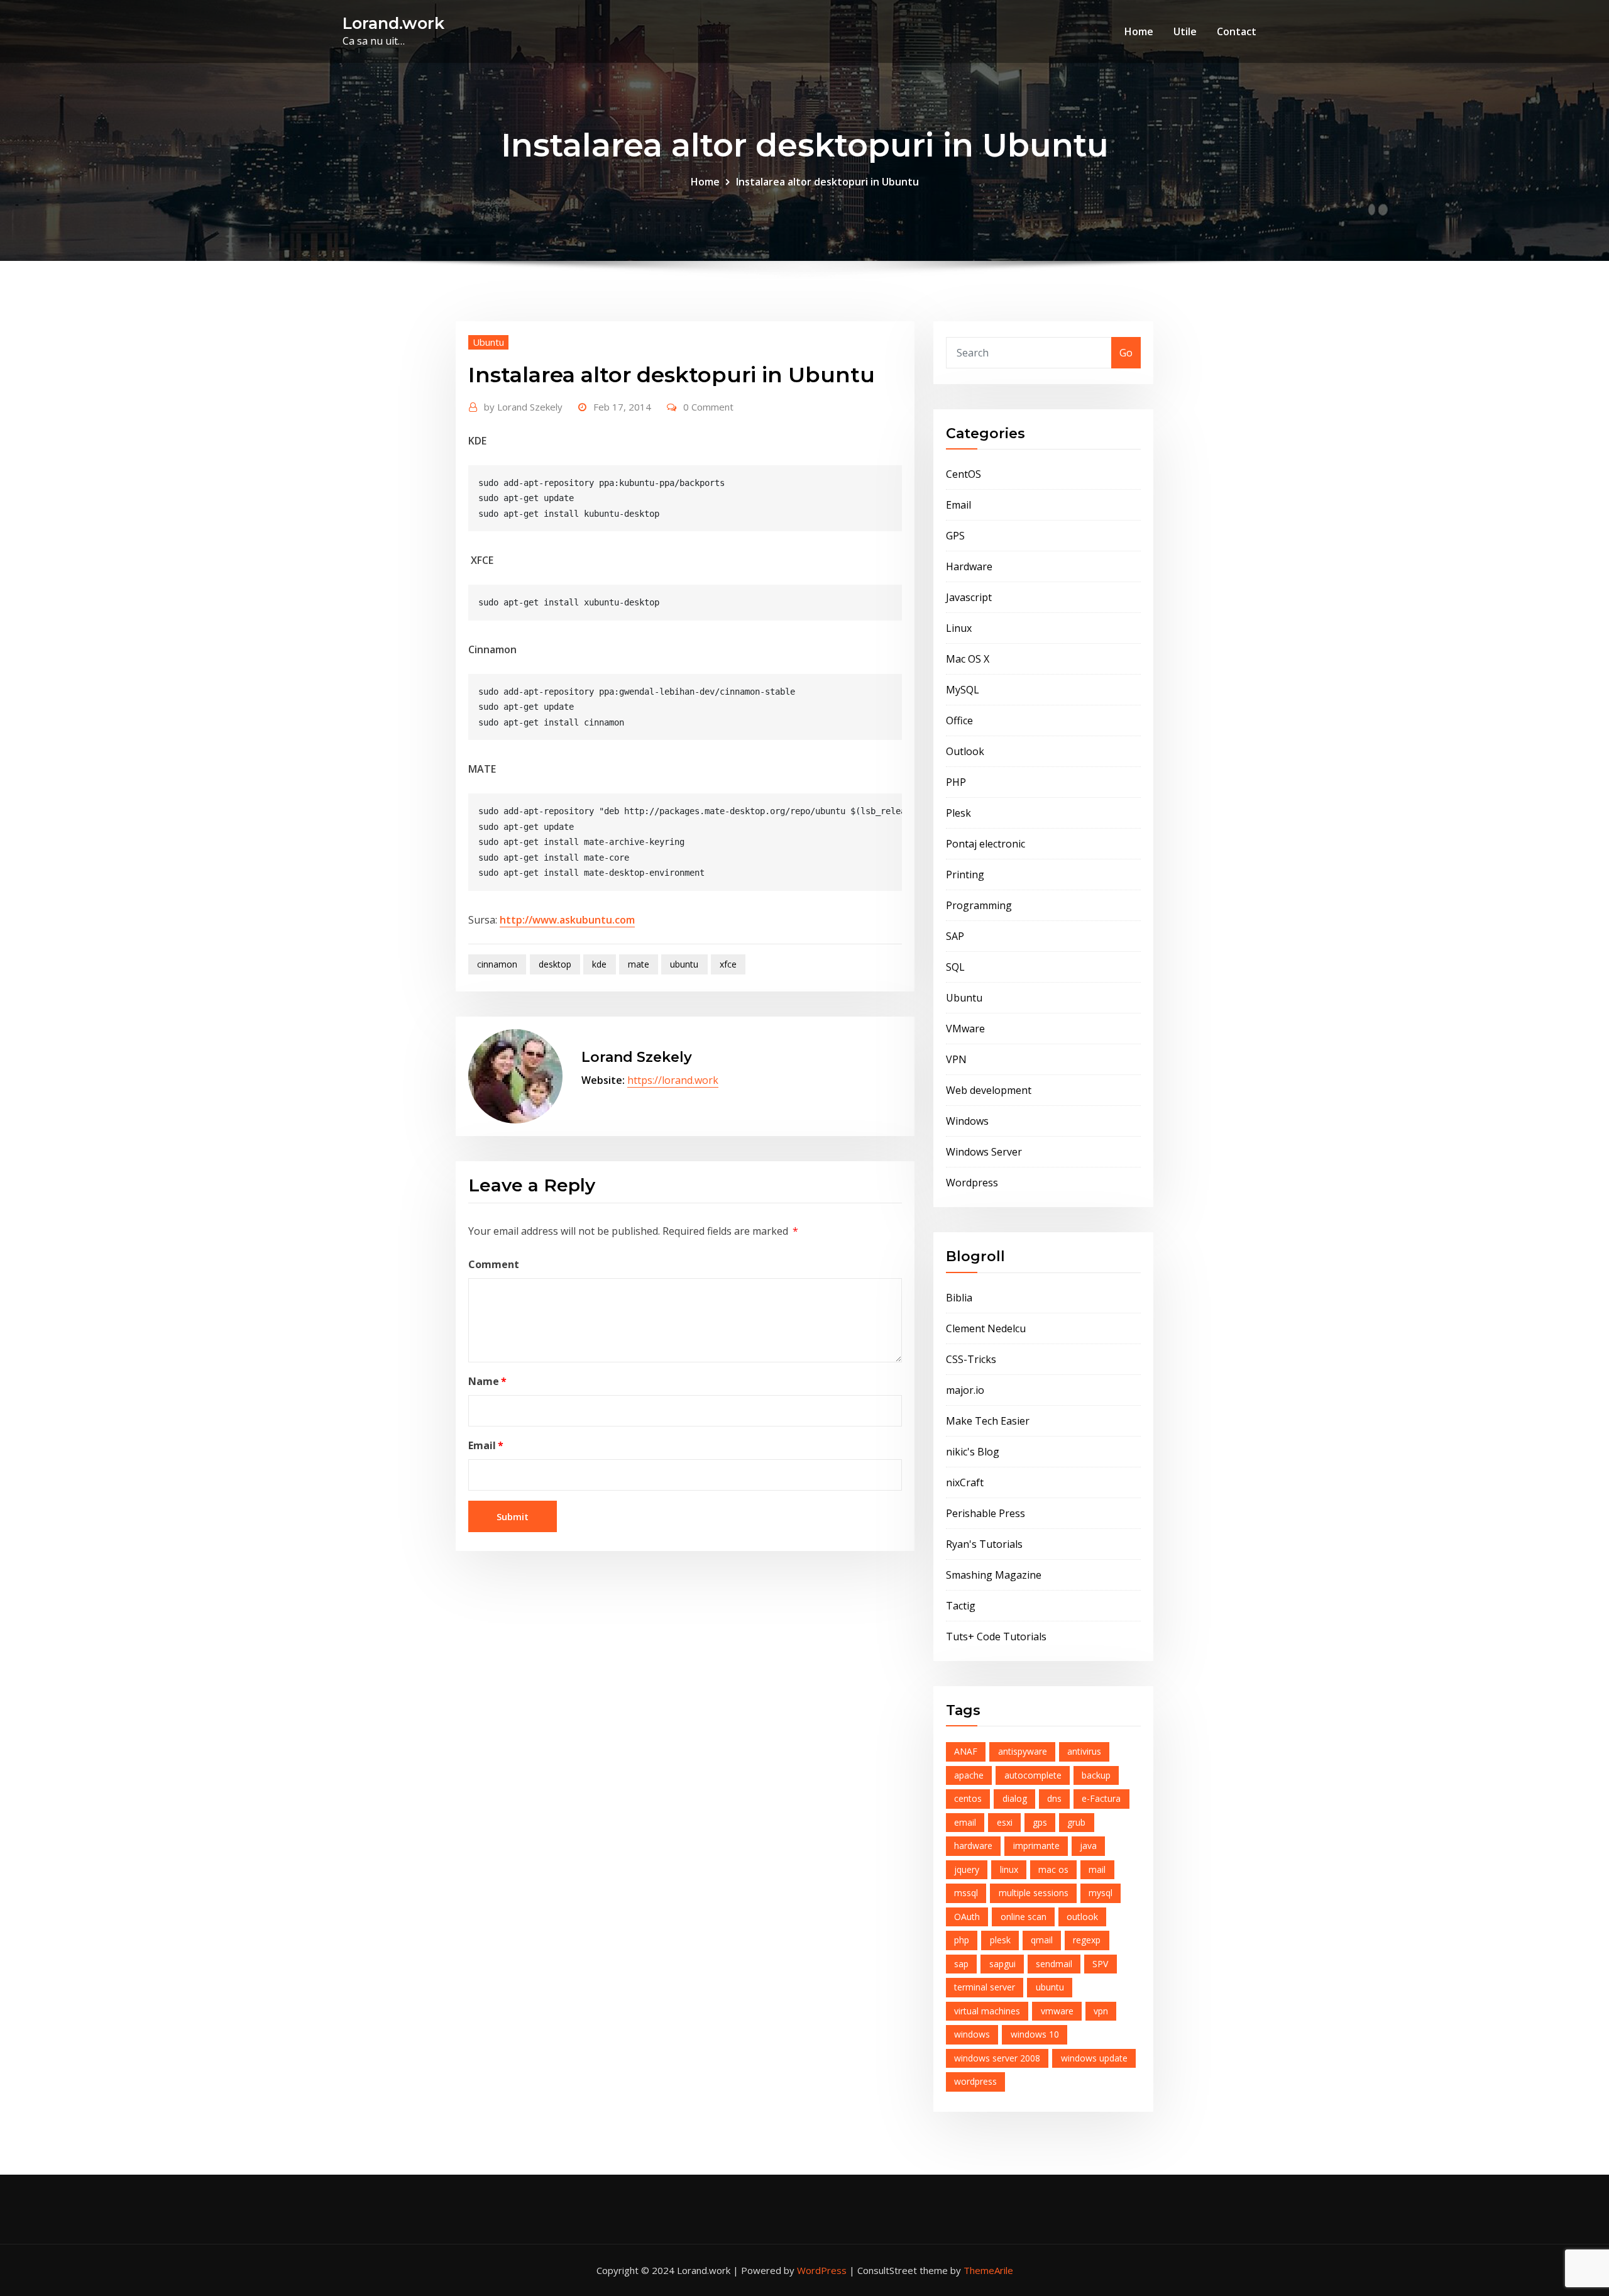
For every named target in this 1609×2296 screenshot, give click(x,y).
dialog (1015, 1798)
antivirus (1084, 1751)
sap (961, 1964)
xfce (728, 964)
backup (1096, 1775)
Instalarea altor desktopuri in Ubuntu (827, 182)
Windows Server (984, 1152)
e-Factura (1101, 1798)
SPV (1100, 1964)
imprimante (1036, 1846)
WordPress (822, 2270)
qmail (1042, 1940)
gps (1040, 1822)
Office (959, 720)
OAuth (967, 1917)
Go (1126, 353)
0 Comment (708, 407)
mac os (1053, 1869)
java (1088, 1846)
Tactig (961, 1606)
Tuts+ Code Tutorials (996, 1636)
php (962, 1940)
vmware (1057, 2011)
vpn (1101, 2011)
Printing (965, 875)
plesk (1000, 1940)
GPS (955, 536)
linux (1009, 1869)
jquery (967, 1869)
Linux (959, 628)
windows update (1094, 2058)
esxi (1005, 1822)
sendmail (1054, 1964)
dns (1054, 1798)
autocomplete (1033, 1775)
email (965, 1822)
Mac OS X (968, 659)
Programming (979, 905)
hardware (973, 1846)
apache (969, 1775)
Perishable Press (986, 1513)
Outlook (965, 751)
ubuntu (684, 964)
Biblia (959, 1298)
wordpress (975, 2081)
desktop (555, 964)
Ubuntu (488, 342)
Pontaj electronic (986, 844)
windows (972, 2034)
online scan (1024, 1917)
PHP (956, 782)
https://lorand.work (673, 1080)
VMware (965, 1029)
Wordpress (972, 1183)
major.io (965, 1390)
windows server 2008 (997, 2058)
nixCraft (965, 1482)
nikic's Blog (973, 1452)
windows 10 (1035, 2034)
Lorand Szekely (523, 407)
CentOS (964, 474)
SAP (955, 936)
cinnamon (497, 964)
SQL (955, 967)
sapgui (1002, 1964)
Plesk (958, 813)
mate (639, 964)
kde (599, 964)
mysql (1101, 1893)
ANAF (966, 1751)
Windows (967, 1121)
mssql (966, 1893)
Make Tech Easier (988, 1421)
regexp (1087, 1940)
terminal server (985, 1987)
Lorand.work (393, 23)
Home (1139, 31)
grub (1076, 1822)
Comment (494, 1264)
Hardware (969, 566)
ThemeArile (988, 2270)
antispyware (1023, 1751)
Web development (989, 1090)
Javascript (969, 597)
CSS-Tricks (971, 1359)
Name (487, 1381)
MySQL (963, 690)
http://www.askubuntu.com (567, 920)
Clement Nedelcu (986, 1328)
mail (1097, 1869)
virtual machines (987, 2011)
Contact (1237, 31)
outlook (1082, 1917)
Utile (1185, 31)
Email (486, 1445)
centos (968, 1798)
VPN (956, 1059)
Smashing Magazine (994, 1575)
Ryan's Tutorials (984, 1544)
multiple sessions (1034, 1893)
